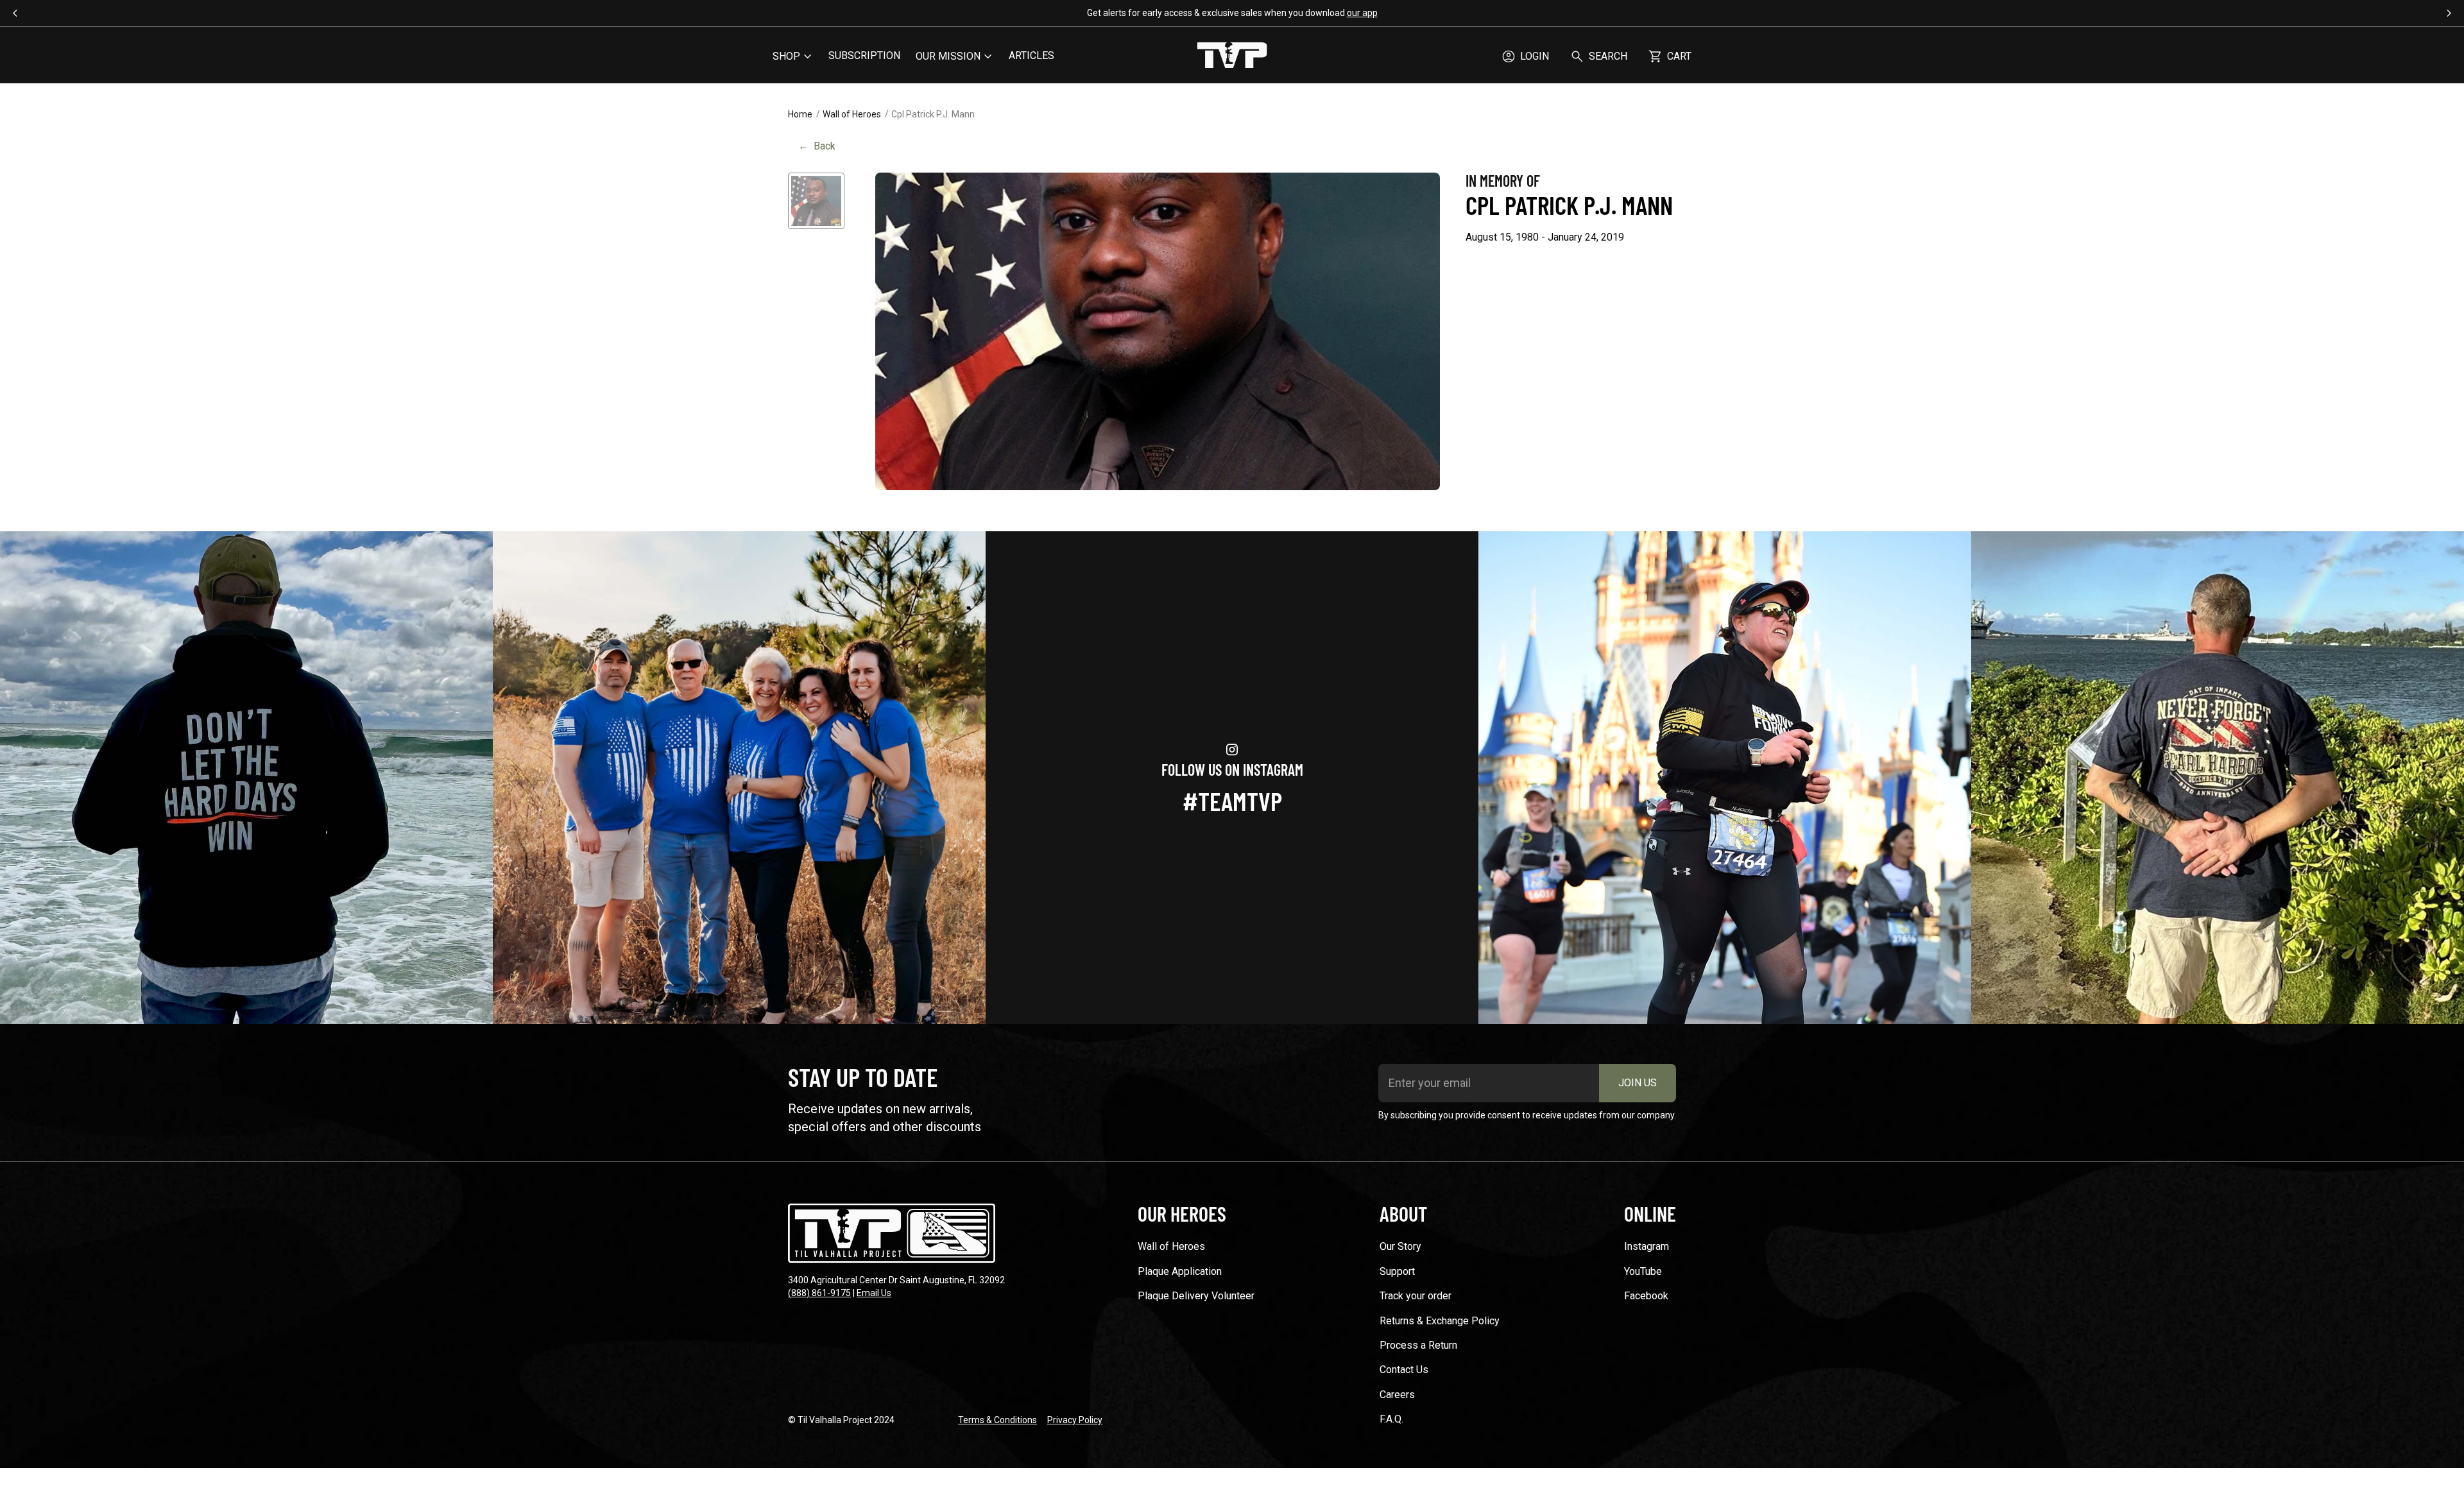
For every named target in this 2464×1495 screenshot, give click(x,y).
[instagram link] (246, 778)
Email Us (874, 1293)
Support (1397, 1271)
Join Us (1638, 1083)
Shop (786, 56)
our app (1362, 13)
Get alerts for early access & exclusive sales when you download (1232, 13)
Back (817, 146)
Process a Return (1418, 1345)
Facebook (1646, 1296)
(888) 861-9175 (819, 1293)
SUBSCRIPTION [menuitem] (864, 56)
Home (800, 114)
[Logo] (1232, 56)
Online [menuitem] (1650, 1213)
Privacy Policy (1075, 1420)
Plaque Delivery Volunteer (1196, 1296)
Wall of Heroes (852, 114)
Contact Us (1404, 1370)
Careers (1397, 1395)
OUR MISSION (948, 56)
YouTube (1643, 1271)
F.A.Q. (1391, 1419)
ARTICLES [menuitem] (1031, 56)
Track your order (1416, 1296)
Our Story (1400, 1246)
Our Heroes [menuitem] (1182, 1213)
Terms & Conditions (997, 1420)
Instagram (1647, 1246)
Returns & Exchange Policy (1440, 1321)
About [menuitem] (1403, 1213)
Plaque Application (1180, 1271)
